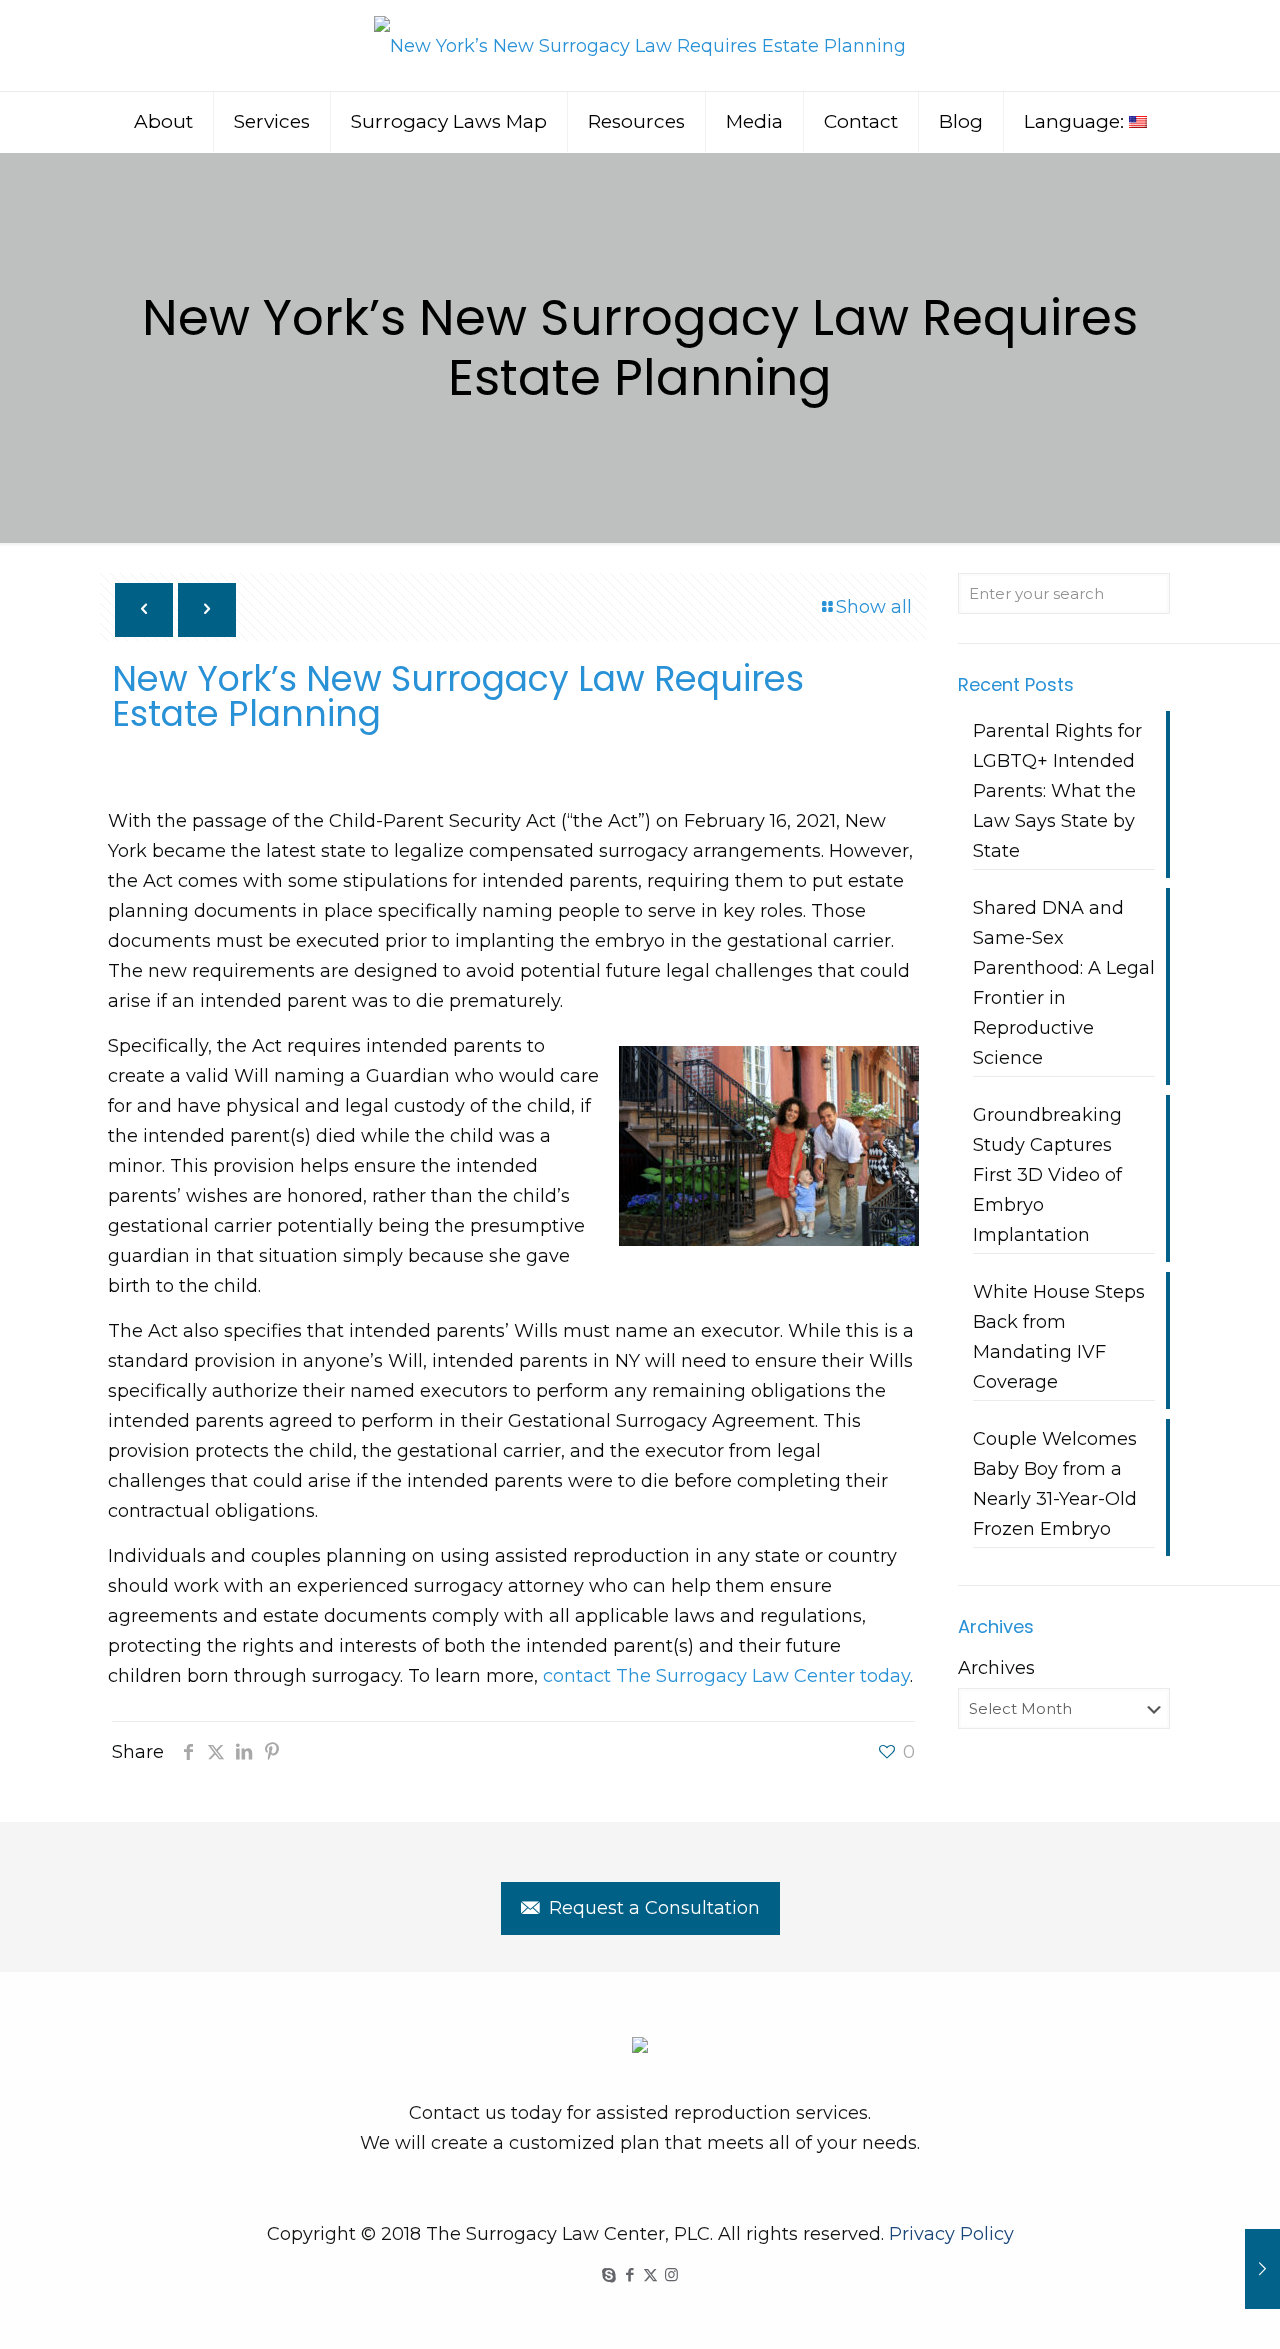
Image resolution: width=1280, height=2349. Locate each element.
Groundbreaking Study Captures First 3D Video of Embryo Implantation (1047, 1175)
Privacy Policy (951, 2234)
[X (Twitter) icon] (650, 2274)
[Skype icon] (608, 2274)
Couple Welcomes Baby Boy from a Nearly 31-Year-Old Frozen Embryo (1055, 1484)
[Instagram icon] (671, 2274)
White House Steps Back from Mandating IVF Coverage (1059, 1337)
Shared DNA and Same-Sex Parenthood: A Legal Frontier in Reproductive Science (1064, 983)
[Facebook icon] (629, 2274)
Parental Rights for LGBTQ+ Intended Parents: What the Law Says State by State (1057, 791)
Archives (996, 1668)
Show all (874, 607)
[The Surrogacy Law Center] (640, 45)
